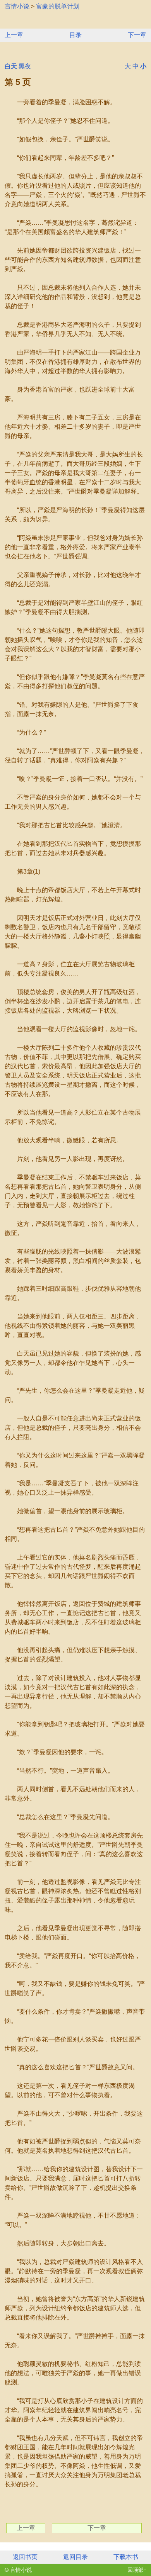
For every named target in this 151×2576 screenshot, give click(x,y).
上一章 (14, 35)
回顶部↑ (137, 2570)
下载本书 (126, 2557)
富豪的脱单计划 (58, 6)
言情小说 (17, 6)
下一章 (137, 35)
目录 (75, 35)
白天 (11, 66)
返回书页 (25, 2557)
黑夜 (25, 66)
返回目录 (75, 2557)
